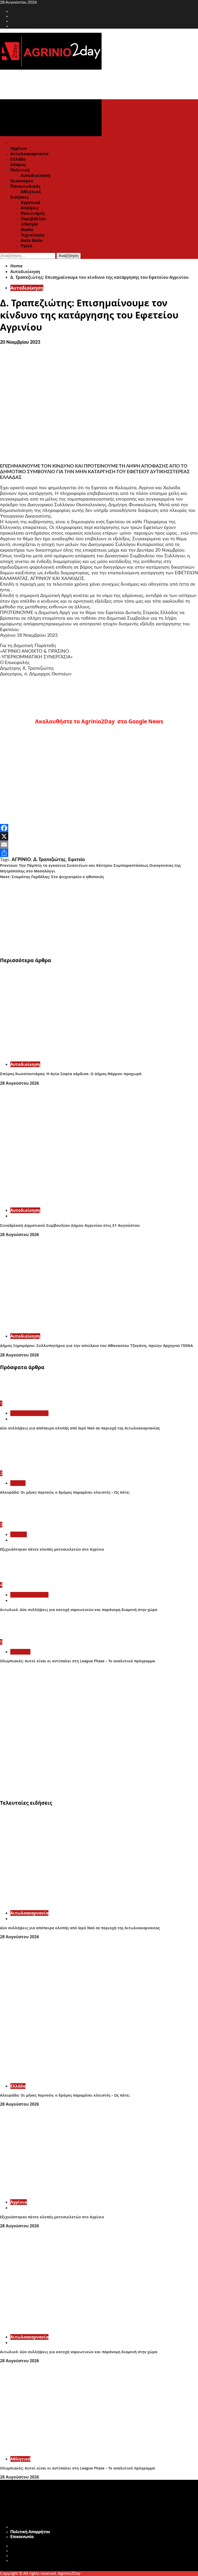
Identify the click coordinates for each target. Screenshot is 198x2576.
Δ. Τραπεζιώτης (49, 860)
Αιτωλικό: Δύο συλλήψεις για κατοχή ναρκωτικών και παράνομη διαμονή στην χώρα (79, 1610)
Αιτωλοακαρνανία (29, 154)
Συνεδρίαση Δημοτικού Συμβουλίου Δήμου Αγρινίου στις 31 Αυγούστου (70, 1225)
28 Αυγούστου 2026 (19, 1083)
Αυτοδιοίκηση (36, 175)
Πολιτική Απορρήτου (30, 2532)
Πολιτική (20, 170)
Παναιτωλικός (25, 186)
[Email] (99, 845)
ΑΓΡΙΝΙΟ (21, 860)
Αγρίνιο (19, 148)
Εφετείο (76, 860)
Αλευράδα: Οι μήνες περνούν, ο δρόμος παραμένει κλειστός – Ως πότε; (65, 1492)
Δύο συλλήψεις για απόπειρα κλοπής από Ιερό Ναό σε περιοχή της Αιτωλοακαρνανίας (80, 1428)
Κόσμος (18, 165)
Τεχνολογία (32, 235)
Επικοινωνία (22, 2537)
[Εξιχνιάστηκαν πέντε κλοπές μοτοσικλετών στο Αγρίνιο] (19, 1519)
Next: (52, 877)
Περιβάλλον (33, 219)
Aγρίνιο (19, 1534)
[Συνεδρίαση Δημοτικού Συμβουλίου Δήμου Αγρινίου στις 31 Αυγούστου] (77, 1201)
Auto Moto (32, 240)
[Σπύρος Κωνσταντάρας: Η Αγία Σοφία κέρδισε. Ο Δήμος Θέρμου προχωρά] (77, 1055)
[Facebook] (99, 828)
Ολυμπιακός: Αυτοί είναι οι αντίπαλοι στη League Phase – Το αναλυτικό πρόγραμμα (77, 1661)
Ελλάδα (18, 159)
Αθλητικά (31, 192)
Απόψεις (30, 208)
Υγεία (26, 246)
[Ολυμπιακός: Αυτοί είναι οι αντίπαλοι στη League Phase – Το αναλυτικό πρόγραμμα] (19, 1637)
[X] (99, 836)
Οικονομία (22, 181)
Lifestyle (29, 224)
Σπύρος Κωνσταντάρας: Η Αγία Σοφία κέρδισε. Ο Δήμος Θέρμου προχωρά (71, 1074)
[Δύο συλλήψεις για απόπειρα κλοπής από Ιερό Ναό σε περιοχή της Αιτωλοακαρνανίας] (19, 1398)
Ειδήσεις (19, 197)
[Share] (99, 853)
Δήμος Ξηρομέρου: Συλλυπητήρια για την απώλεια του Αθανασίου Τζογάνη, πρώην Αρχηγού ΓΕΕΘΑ (96, 1345)
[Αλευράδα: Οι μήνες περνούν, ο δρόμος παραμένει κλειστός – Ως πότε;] (19, 1468)
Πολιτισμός (33, 213)
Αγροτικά (30, 202)
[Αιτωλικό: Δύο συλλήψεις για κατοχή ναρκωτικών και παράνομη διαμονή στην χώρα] (19, 1580)
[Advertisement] (99, 916)
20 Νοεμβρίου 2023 (20, 342)
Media (27, 230)
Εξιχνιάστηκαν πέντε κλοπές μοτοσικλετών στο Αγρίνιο (52, 1549)
